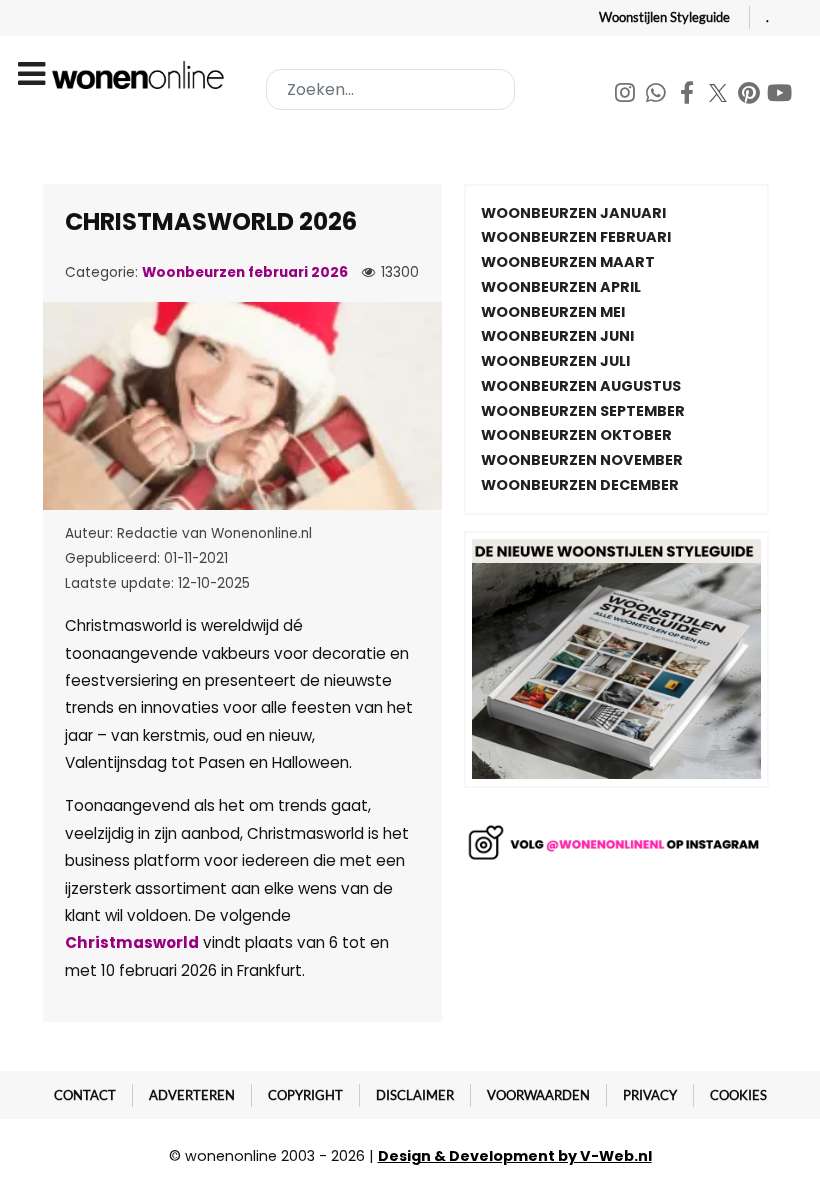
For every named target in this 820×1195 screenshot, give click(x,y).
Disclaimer (415, 1095)
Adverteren (192, 1095)
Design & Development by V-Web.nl (515, 1156)
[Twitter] (719, 95)
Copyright (305, 1095)
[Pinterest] (750, 95)
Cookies (738, 1095)
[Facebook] (688, 95)
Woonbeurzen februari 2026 (245, 272)
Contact (85, 1095)
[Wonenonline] (141, 75)
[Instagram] (626, 95)
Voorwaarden (538, 1095)
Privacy (650, 1095)
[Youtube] (780, 95)
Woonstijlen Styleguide (664, 17)
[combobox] (390, 89)
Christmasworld (132, 942)
